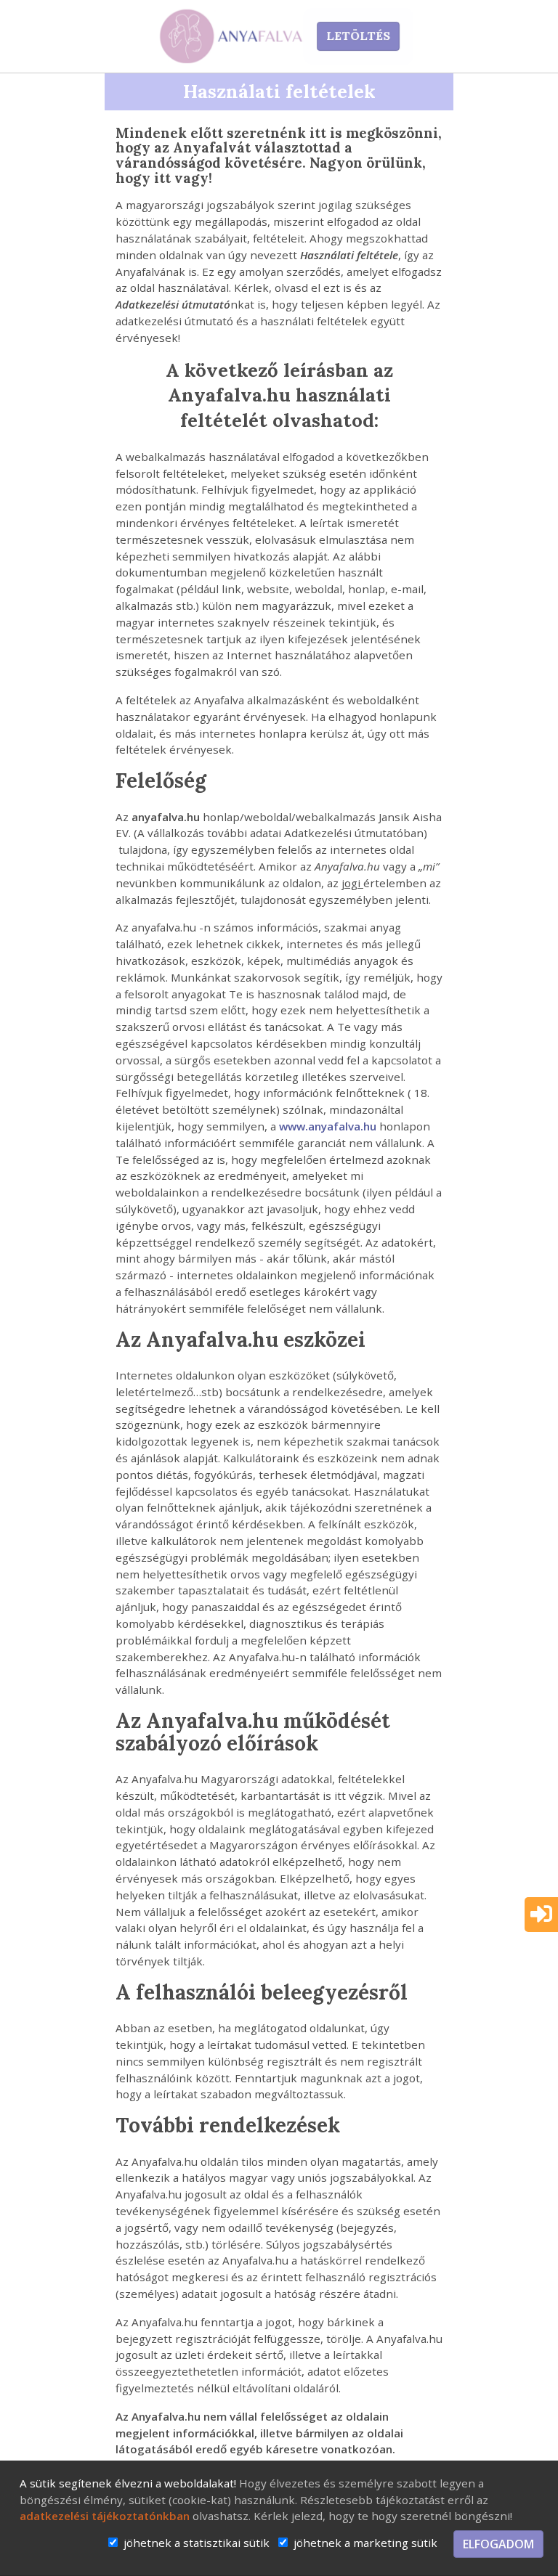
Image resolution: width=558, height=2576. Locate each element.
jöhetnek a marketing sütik (365, 2543)
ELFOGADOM (498, 2544)
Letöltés (358, 36)
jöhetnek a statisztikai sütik (197, 2543)
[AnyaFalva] (232, 36)
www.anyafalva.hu (328, 1126)
